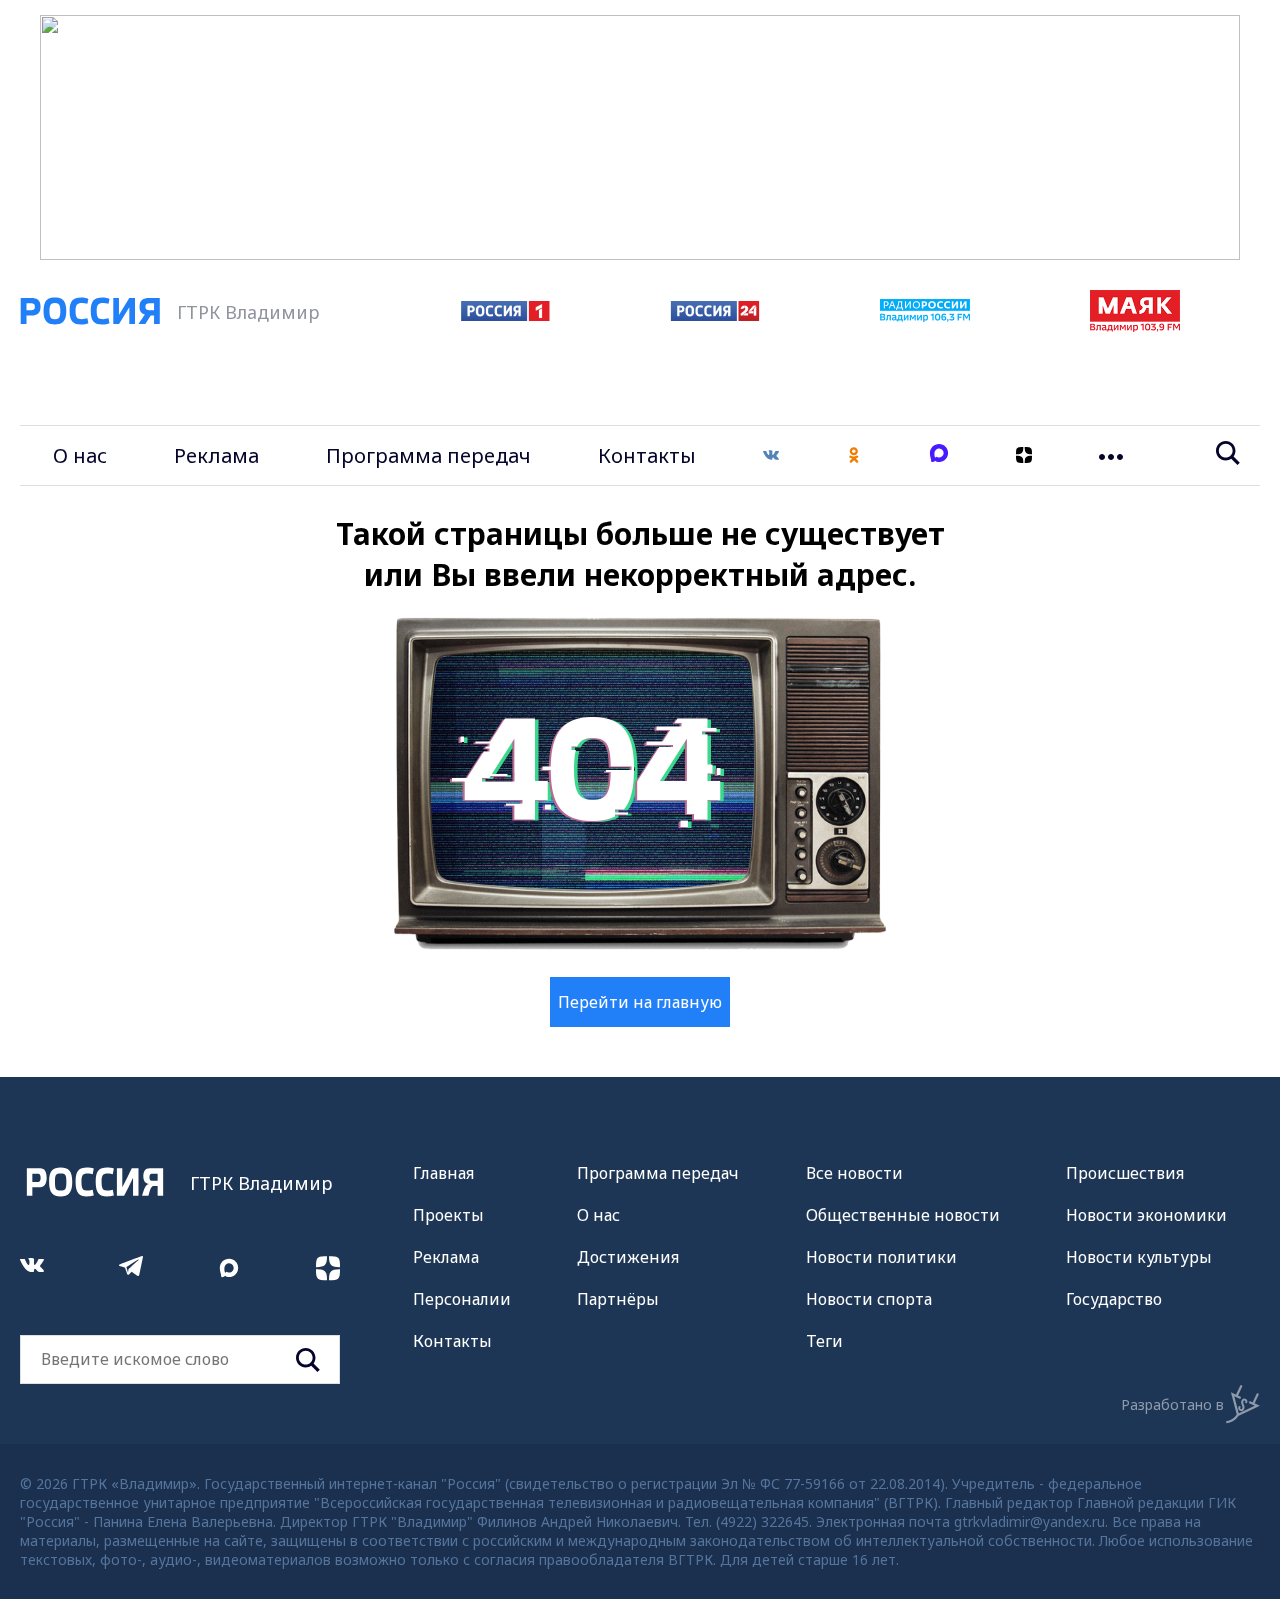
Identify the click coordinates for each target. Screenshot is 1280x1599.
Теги (824, 1341)
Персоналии (462, 1299)
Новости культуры (1139, 1257)
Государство (1114, 1299)
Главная (443, 1173)
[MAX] (939, 455)
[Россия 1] (505, 315)
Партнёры (618, 1299)
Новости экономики (1146, 1215)
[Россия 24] (715, 315)
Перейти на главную (640, 1002)
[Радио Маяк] (1135, 326)
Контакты (647, 455)
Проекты (448, 1215)
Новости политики (881, 1257)
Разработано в (1172, 1404)
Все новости (854, 1173)
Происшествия (1125, 1173)
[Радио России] (925, 316)
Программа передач (428, 455)
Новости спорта (869, 1299)
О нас (80, 455)
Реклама (216, 455)
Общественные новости (903, 1215)
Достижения (628, 1257)
